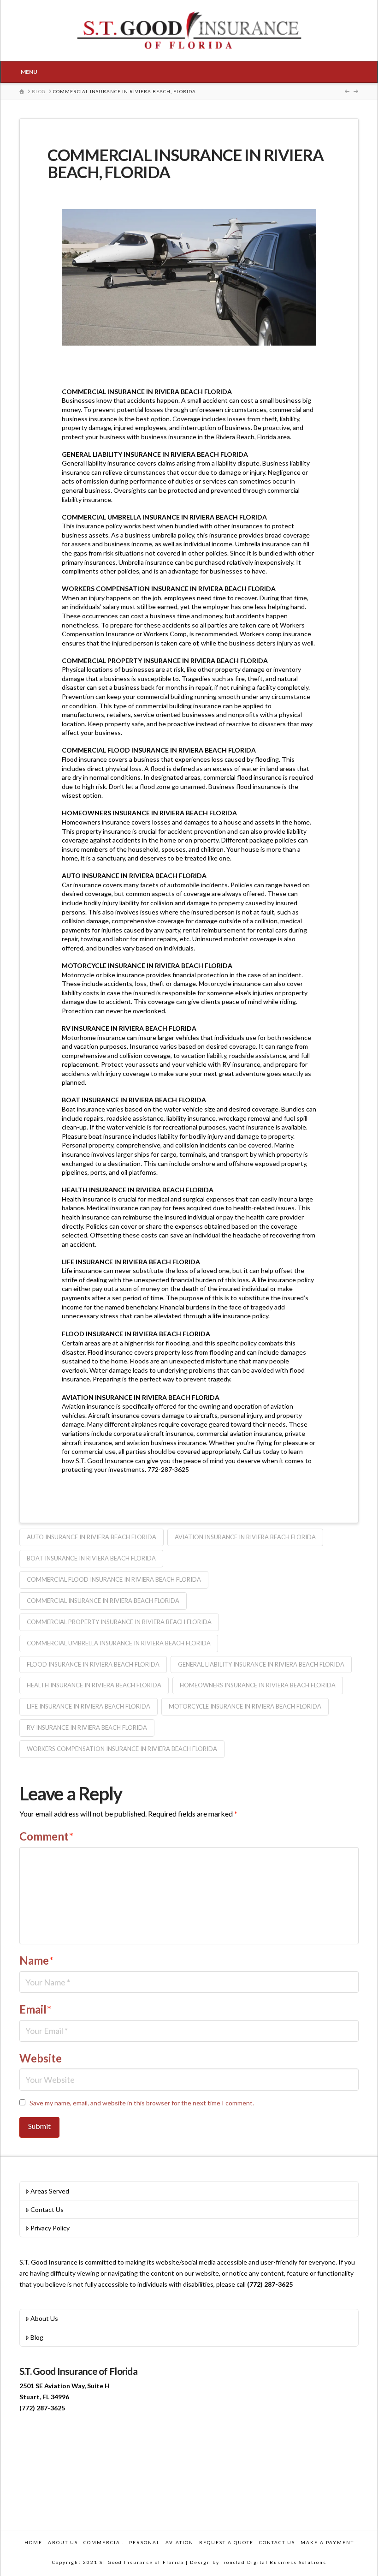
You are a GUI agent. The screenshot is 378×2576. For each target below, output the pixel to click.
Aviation (180, 2542)
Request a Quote (226, 2542)
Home (33, 2542)
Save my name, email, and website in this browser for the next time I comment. (142, 2103)
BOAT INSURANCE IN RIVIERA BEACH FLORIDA (91, 1558)
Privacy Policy (50, 2228)
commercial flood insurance (242, 777)
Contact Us (47, 2209)
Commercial (103, 2542)
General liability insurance (99, 463)
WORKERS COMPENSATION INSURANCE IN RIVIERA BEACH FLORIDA (122, 1749)
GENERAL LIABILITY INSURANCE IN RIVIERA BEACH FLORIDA (261, 1664)
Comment (46, 1836)
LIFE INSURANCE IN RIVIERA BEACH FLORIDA (89, 1706)
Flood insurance (110, 1352)
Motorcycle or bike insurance (104, 975)
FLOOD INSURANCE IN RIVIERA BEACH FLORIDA (93, 1664)
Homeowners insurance (96, 822)
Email (35, 2009)
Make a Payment (327, 2542)
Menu (29, 72)
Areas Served (50, 2191)
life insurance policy (286, 1280)
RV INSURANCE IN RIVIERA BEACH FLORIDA (87, 1727)
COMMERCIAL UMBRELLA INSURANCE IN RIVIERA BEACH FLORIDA (119, 1643)
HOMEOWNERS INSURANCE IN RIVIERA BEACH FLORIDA (258, 1685)
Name (36, 1960)
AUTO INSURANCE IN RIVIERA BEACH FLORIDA (92, 1537)
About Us (44, 2318)
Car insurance (82, 885)
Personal (145, 2542)
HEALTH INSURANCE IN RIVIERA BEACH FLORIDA (94, 1685)
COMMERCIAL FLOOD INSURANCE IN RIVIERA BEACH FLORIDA (114, 1579)
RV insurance (241, 1064)
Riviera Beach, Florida (246, 437)
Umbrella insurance (263, 544)
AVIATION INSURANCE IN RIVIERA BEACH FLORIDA (245, 1537)
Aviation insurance (88, 1406)
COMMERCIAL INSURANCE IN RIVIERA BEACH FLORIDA (103, 1601)
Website (41, 2058)
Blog (37, 2337)
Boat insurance (83, 1109)
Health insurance (87, 1199)
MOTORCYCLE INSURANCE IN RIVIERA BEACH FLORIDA (245, 1706)
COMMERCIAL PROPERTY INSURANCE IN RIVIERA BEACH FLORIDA (119, 1622)
